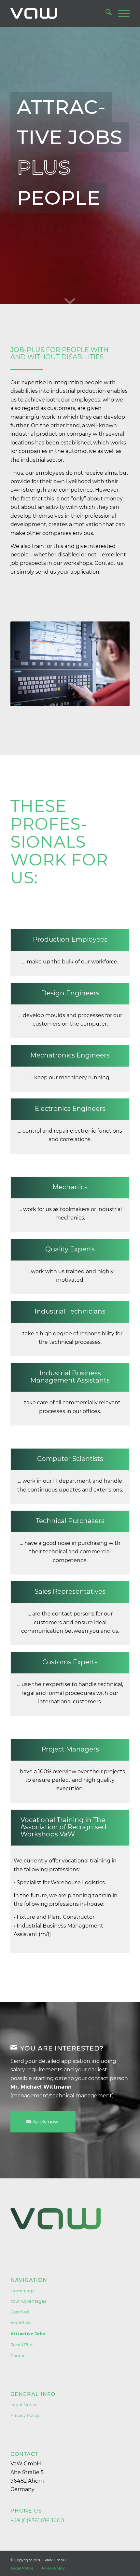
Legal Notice (24, 2405)
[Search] (105, 13)
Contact (19, 2355)
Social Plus (22, 2345)
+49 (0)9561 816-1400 (37, 2521)
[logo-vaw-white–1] (58, 13)
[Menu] (121, 13)
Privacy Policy (25, 2415)
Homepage (23, 2291)
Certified (20, 2312)
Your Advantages (28, 2301)
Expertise (20, 2322)
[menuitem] (105, 13)
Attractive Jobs (28, 2334)
